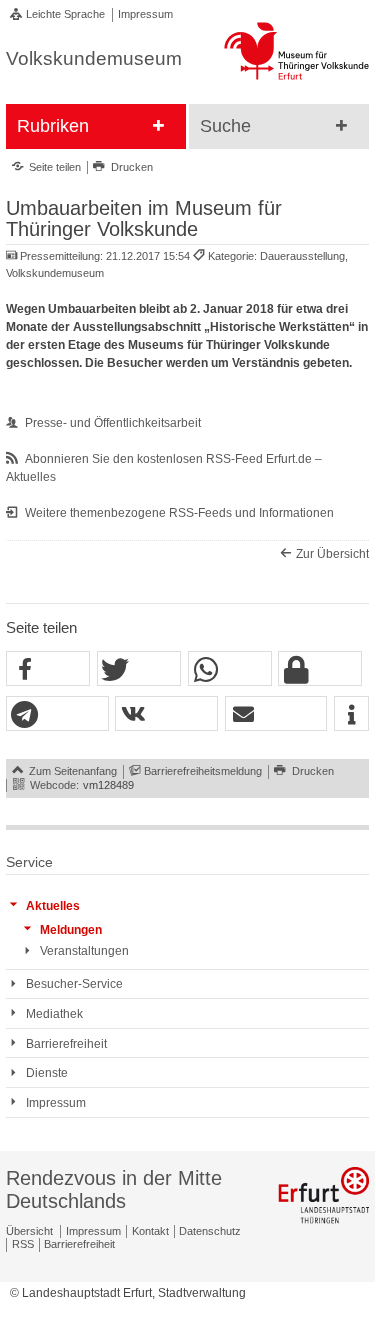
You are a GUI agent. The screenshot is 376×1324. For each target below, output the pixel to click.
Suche (225, 126)
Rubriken (53, 126)
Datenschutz (210, 1231)
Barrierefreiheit (79, 1244)
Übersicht (29, 1231)
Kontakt (150, 1231)
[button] (48, 669)
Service (29, 862)
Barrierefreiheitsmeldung (203, 771)
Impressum (145, 14)
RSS (23, 1244)
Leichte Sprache (65, 14)
